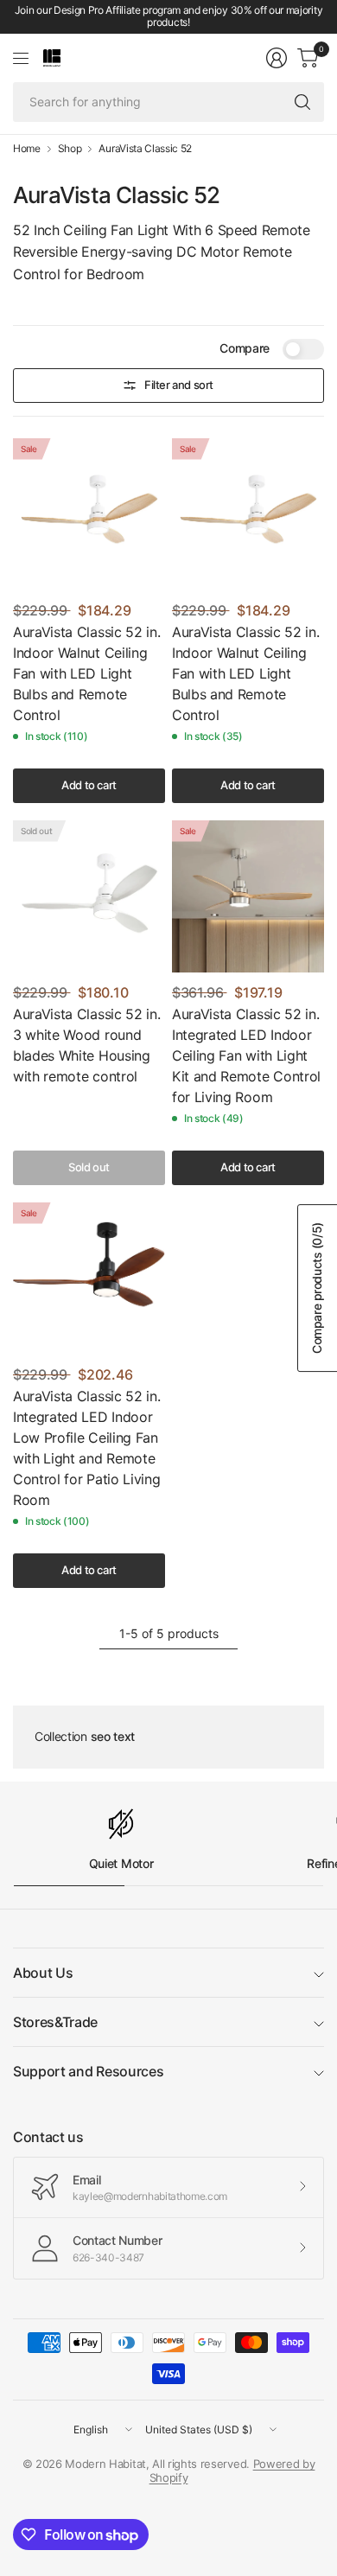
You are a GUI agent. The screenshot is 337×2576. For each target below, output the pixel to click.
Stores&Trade (55, 2022)
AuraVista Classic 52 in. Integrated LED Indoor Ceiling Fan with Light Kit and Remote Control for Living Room (246, 1055)
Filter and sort (179, 385)
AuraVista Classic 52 (145, 149)
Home (27, 149)
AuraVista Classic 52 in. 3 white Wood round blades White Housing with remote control (86, 1045)
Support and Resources (88, 2071)
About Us (43, 1973)
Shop (70, 149)
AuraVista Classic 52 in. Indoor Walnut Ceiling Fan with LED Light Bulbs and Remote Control (86, 673)
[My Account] (277, 58)
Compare (245, 348)
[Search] (302, 102)
